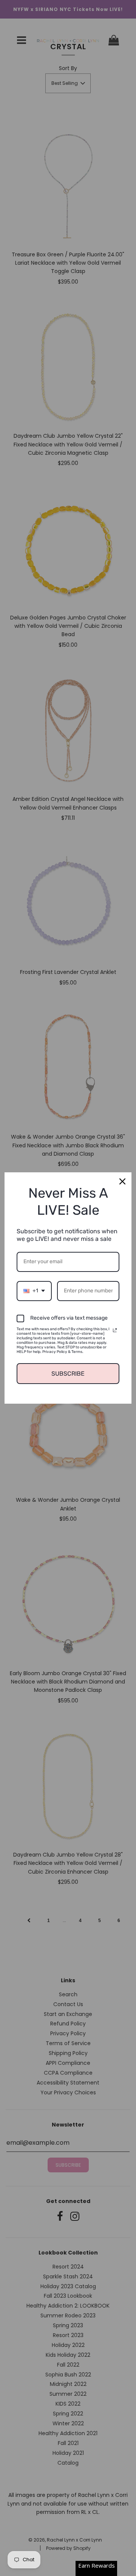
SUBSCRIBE (68, 1374)
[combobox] (34, 1291)
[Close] (122, 1181)
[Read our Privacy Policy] (115, 1330)
